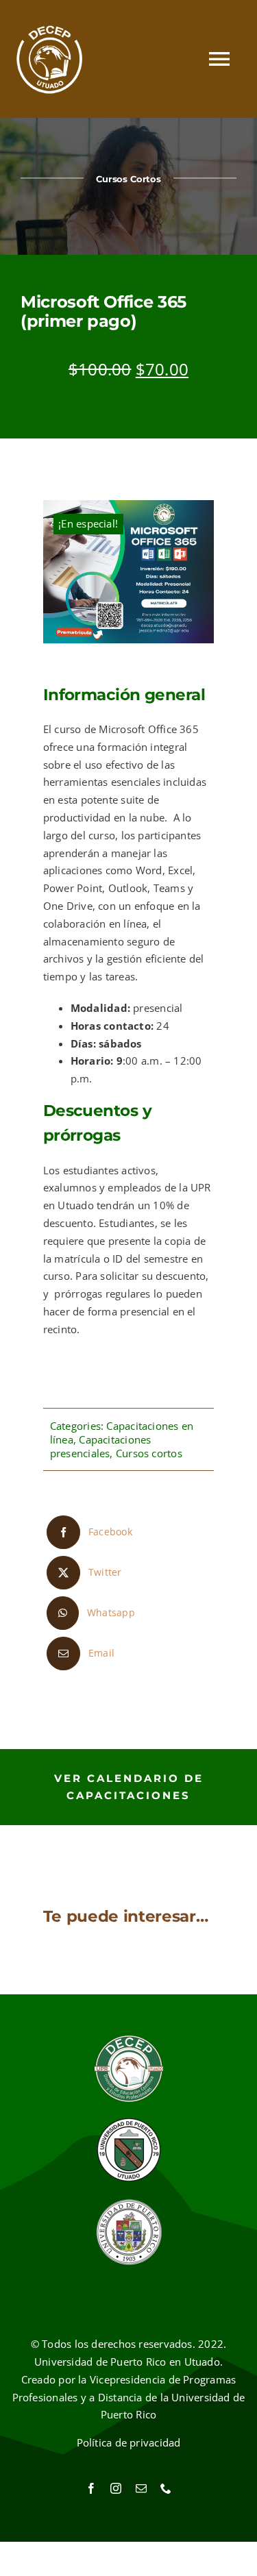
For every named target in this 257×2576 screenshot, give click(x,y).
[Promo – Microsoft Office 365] (129, 572)
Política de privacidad (129, 2442)
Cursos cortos (149, 1453)
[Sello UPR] (129, 2203)
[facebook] (91, 2488)
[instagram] (116, 2488)
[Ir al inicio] (50, 59)
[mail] (141, 2488)
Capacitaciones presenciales (101, 1446)
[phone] (166, 2488)
